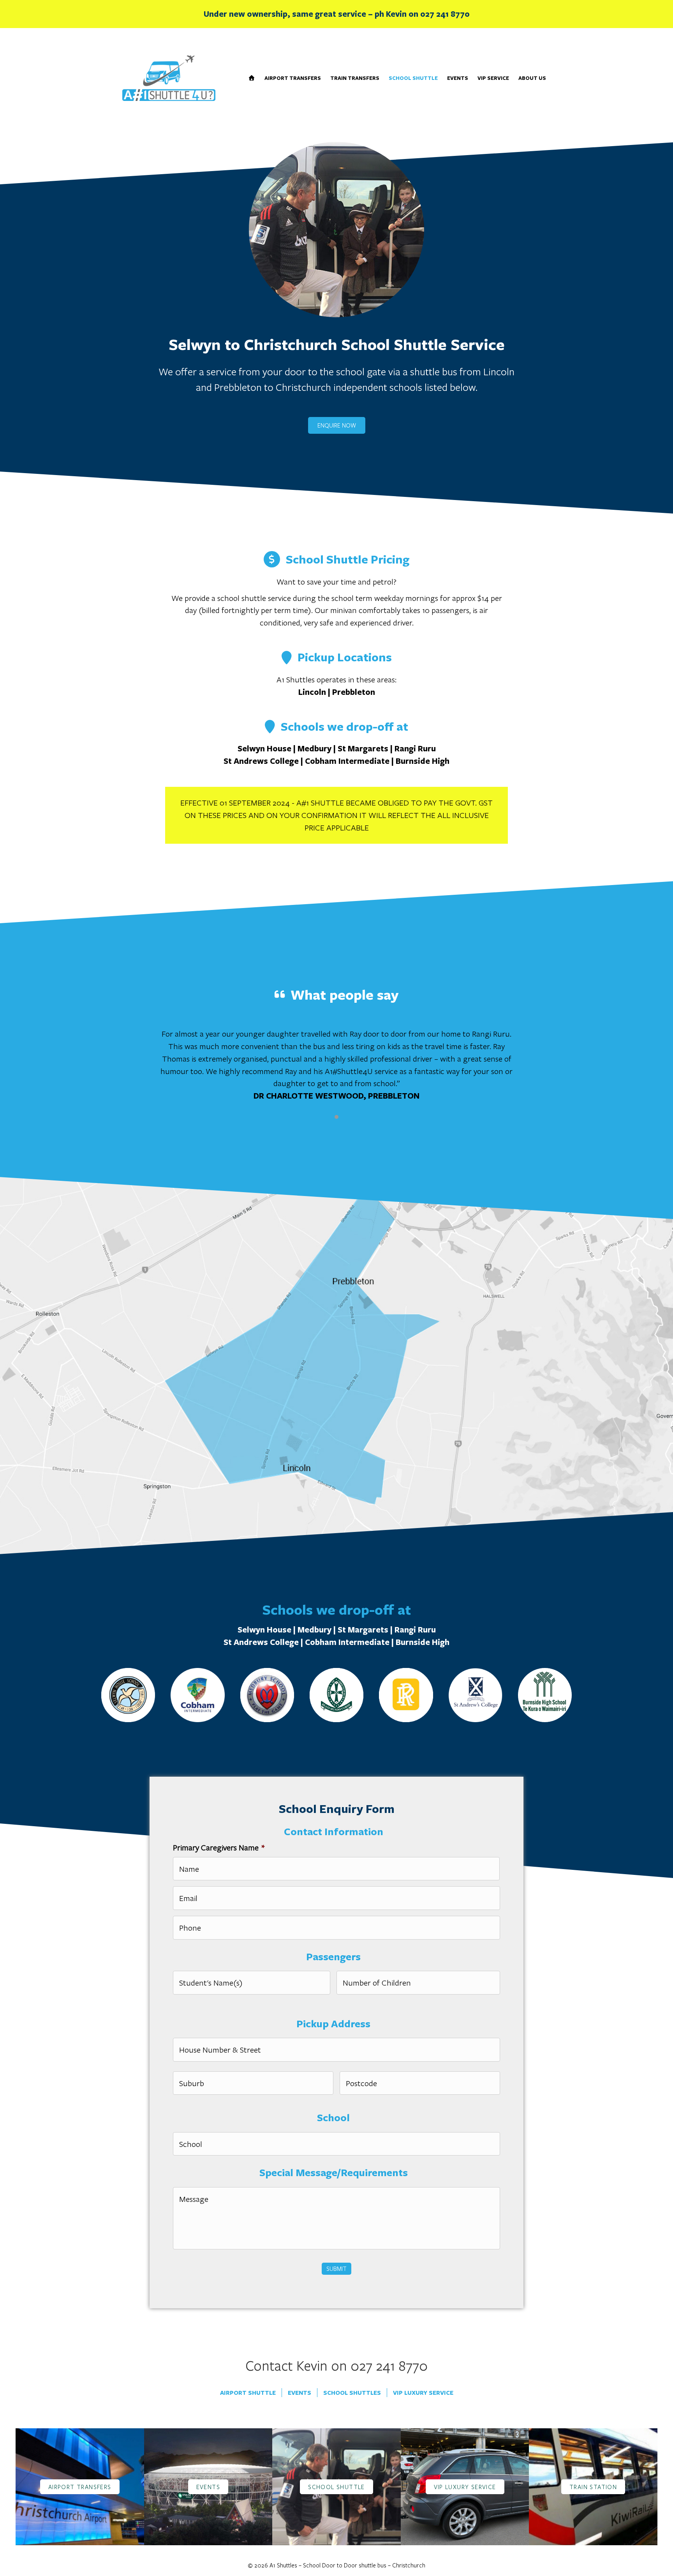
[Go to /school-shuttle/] (336, 2487)
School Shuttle (413, 78)
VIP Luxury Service (423, 2393)
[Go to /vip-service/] (465, 2487)
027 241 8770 (445, 14)
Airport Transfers (293, 78)
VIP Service (493, 78)
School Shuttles (352, 2393)
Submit (336, 2269)
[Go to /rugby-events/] (208, 2487)
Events (458, 78)
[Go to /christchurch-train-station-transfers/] (593, 2487)
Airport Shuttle (248, 2393)
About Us (532, 78)
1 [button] (336, 1117)
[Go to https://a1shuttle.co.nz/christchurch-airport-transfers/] (80, 2487)
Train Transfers (355, 78)
